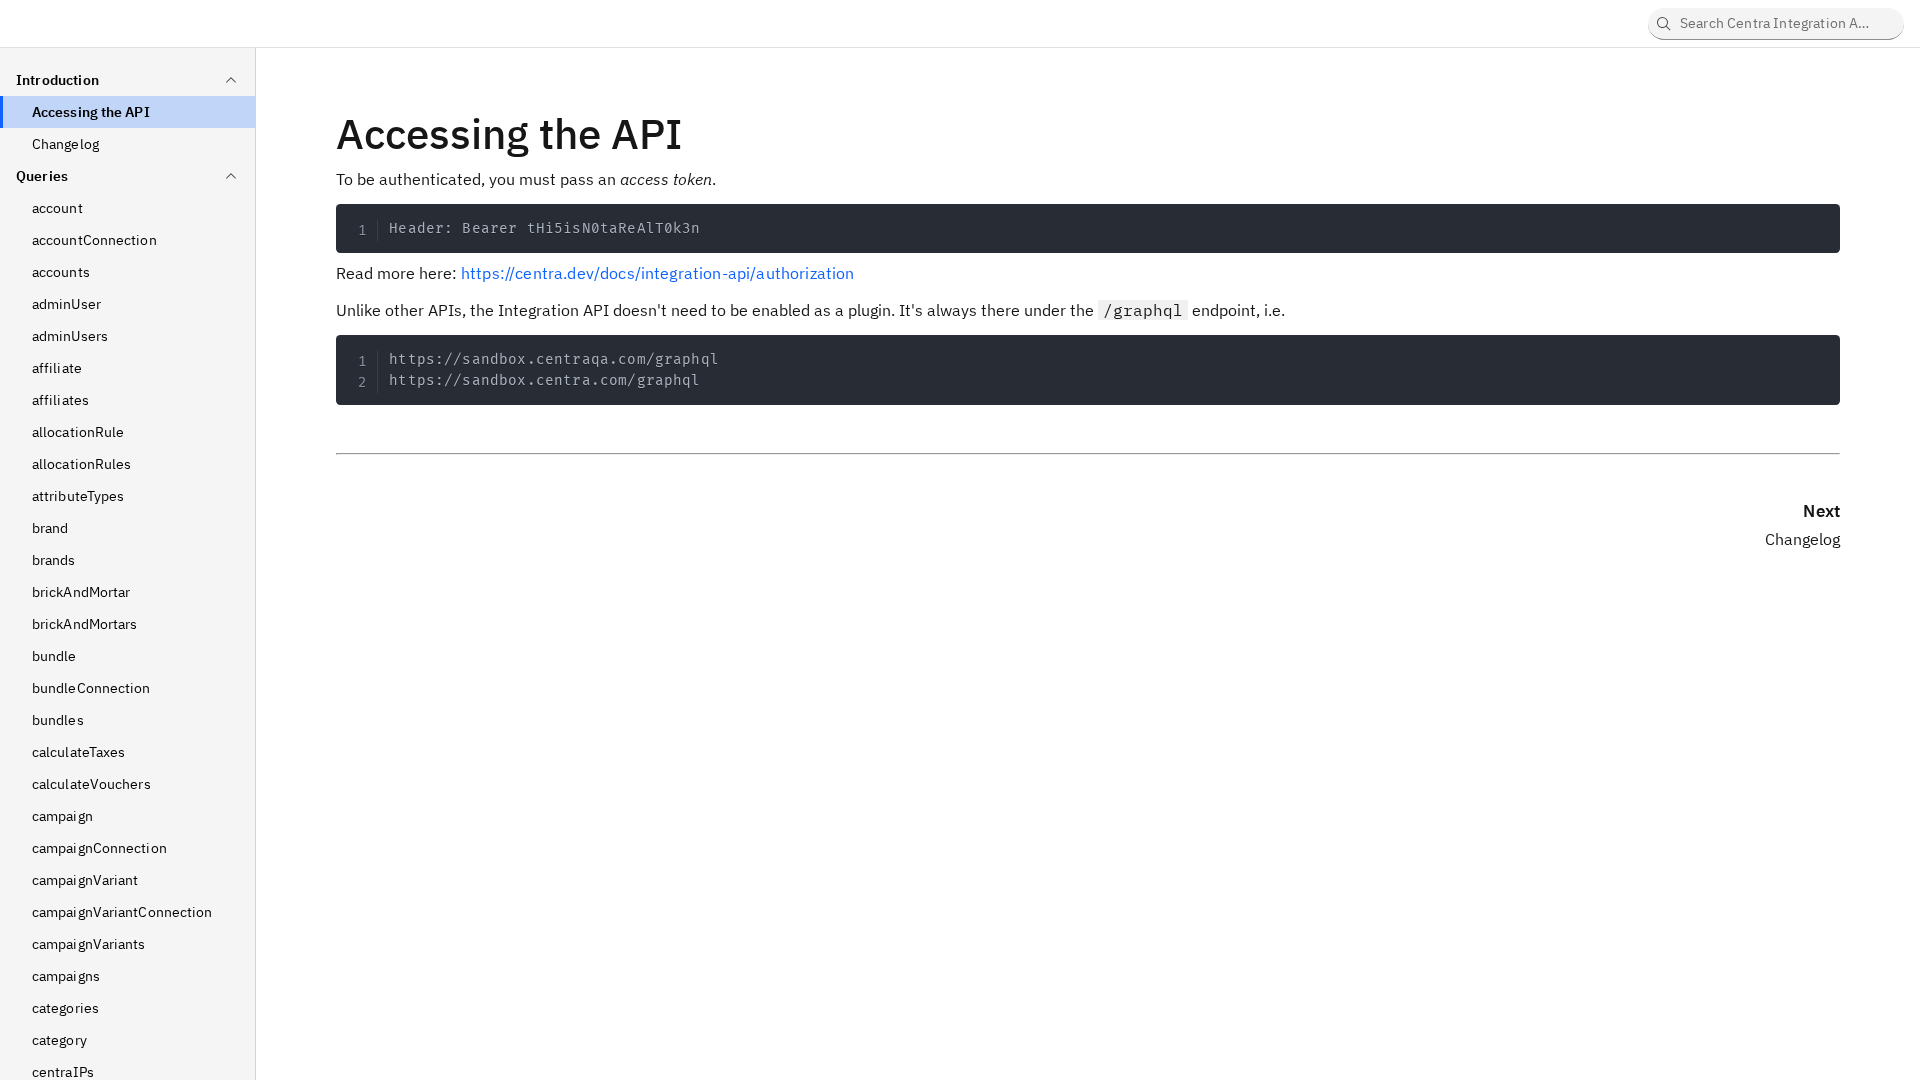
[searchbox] (1776, 24)
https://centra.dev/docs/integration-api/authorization (657, 273)
